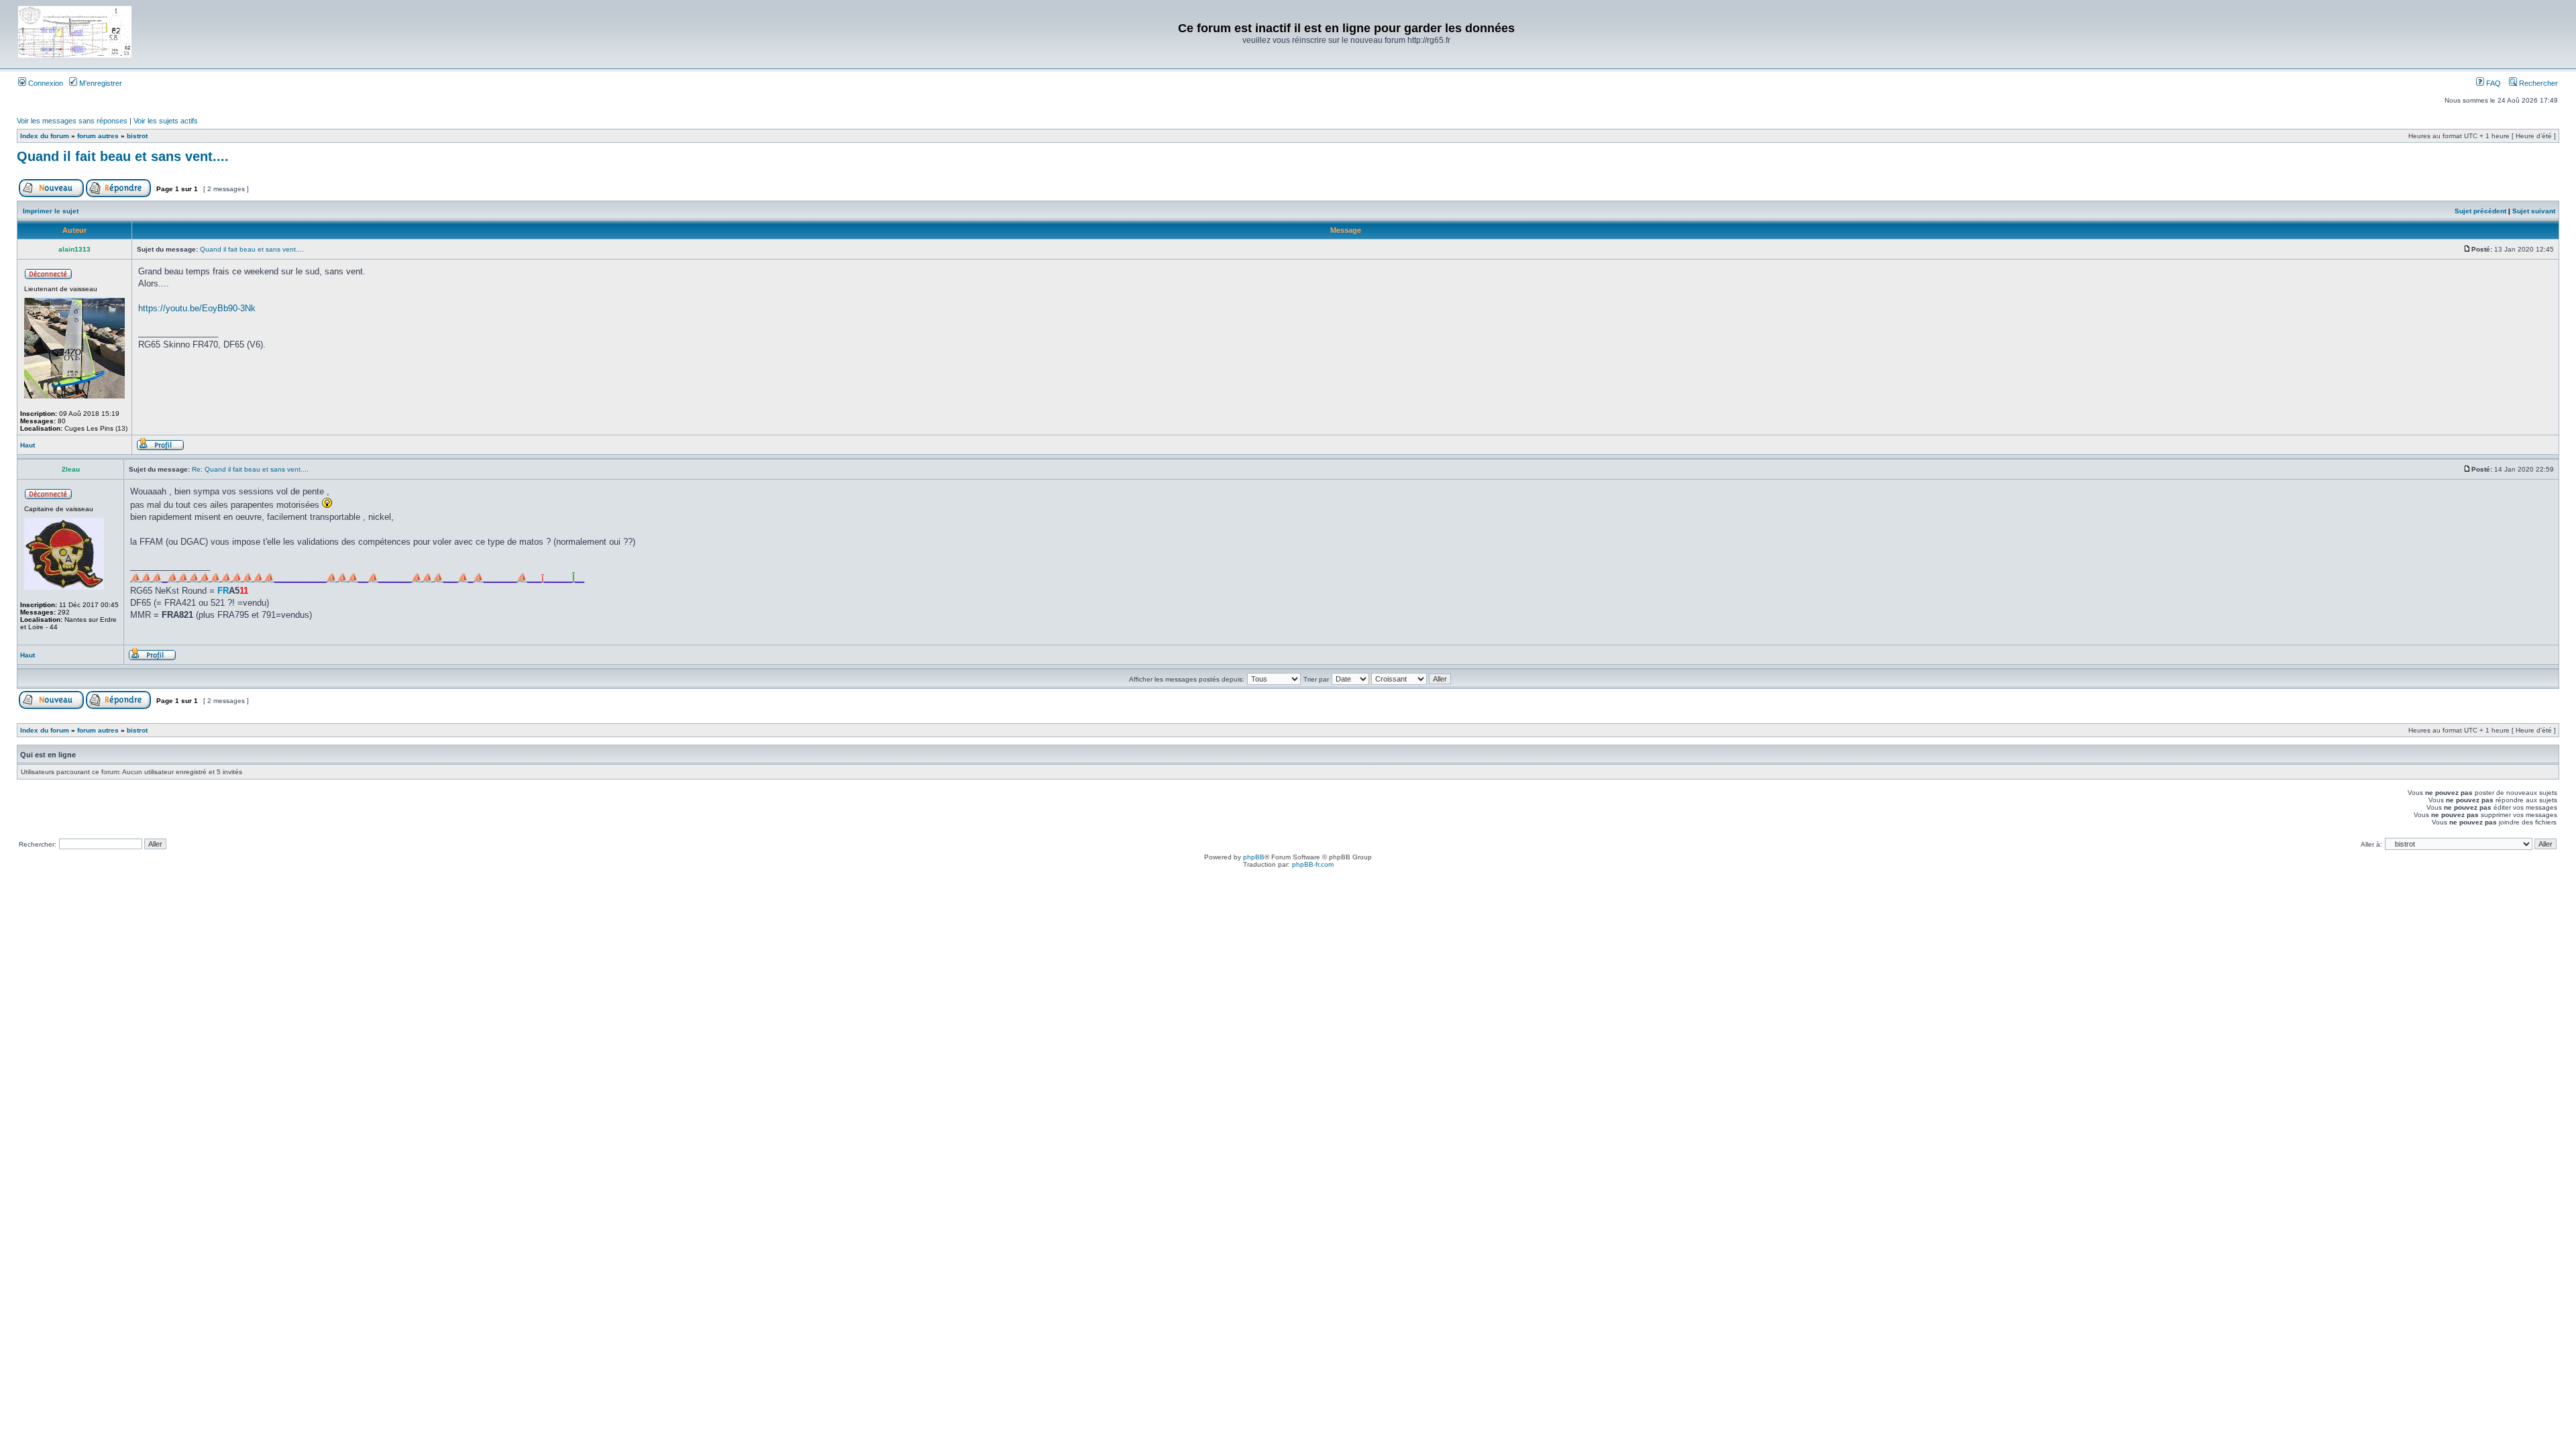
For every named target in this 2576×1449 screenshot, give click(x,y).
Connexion (45, 83)
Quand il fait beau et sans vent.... (123, 156)
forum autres (98, 136)
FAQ (2492, 83)
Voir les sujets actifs (166, 121)
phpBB (1254, 857)
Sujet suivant (2534, 211)
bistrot (137, 136)
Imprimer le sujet (51, 211)
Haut (28, 445)
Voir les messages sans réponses (72, 121)
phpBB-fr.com (1313, 864)
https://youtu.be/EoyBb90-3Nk (197, 308)
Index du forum (45, 136)
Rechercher (2537, 83)
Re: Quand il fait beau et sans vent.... (250, 469)
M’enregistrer (100, 83)
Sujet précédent (2480, 211)
